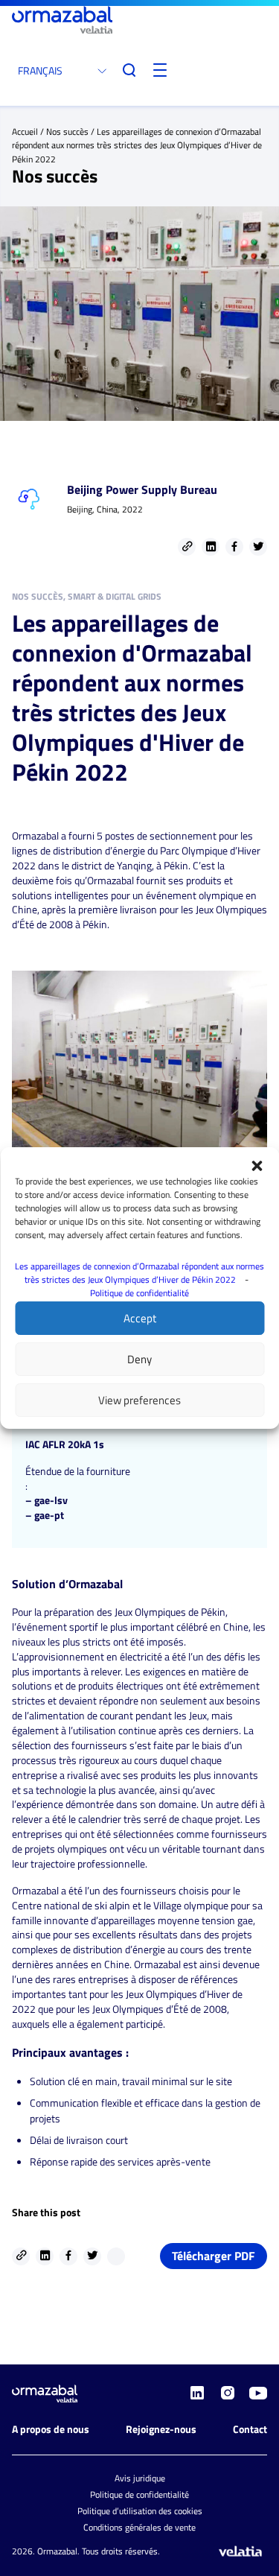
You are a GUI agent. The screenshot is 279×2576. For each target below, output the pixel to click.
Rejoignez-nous (161, 2429)
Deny (139, 1359)
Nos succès (67, 131)
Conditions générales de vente (139, 2527)
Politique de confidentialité (139, 1293)
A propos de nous (51, 2429)
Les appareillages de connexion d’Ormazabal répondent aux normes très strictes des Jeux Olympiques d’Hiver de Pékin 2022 (139, 1273)
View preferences (139, 1400)
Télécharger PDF (214, 2256)
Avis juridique (140, 2478)
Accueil (25, 131)
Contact (250, 2429)
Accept (140, 1318)
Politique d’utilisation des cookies (140, 2511)
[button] (257, 1166)
